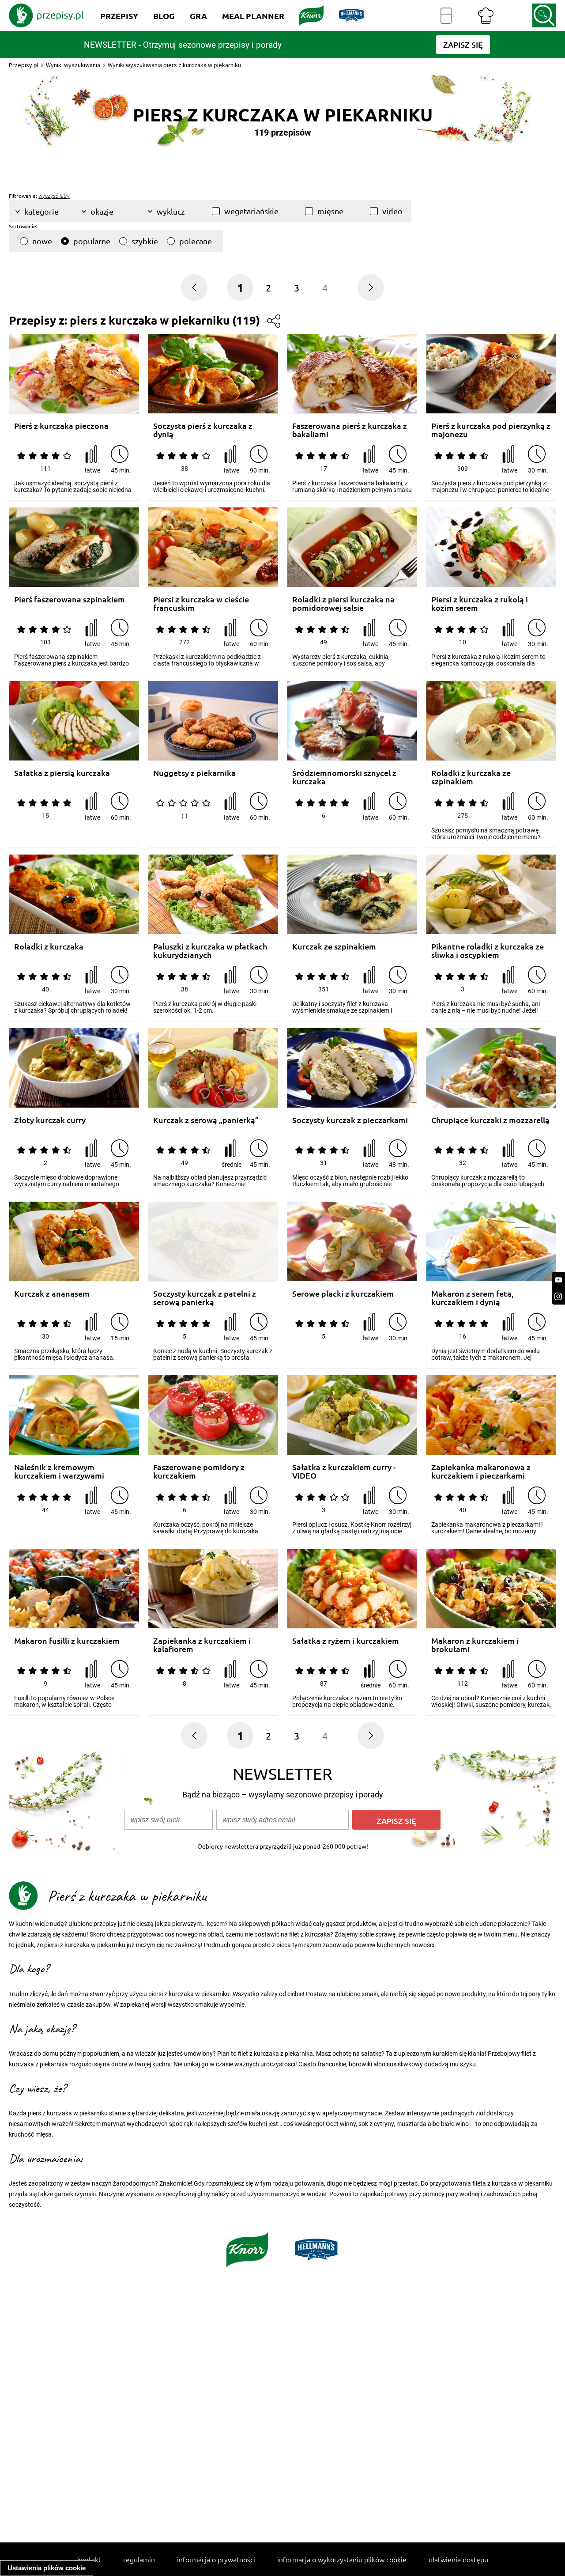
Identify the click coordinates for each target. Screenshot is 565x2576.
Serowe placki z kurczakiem (343, 1294)
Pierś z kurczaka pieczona (61, 426)
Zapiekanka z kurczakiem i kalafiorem (202, 1645)
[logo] (46, 15)
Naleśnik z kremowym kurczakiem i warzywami (59, 1471)
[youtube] (558, 1280)
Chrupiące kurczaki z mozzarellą (490, 1120)
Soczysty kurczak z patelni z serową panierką (205, 1298)
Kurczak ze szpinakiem (334, 947)
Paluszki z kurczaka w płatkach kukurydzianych (210, 951)
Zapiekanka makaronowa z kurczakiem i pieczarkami (481, 1471)
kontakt (89, 2559)
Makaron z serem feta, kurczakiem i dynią (473, 1298)
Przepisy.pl (24, 65)
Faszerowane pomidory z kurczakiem (199, 1471)
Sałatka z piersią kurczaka (62, 773)
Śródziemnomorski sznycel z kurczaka (344, 777)
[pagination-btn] (371, 287)
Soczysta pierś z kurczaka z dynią (203, 430)
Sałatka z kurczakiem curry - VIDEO (344, 1471)
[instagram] (558, 1296)
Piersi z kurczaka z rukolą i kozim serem (480, 603)
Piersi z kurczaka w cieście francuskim (201, 603)
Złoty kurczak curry (50, 1120)
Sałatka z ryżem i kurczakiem (346, 1641)
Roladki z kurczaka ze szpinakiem (471, 777)
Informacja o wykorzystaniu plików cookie (342, 2559)
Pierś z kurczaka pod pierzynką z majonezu (491, 430)
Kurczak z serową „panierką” (206, 1120)
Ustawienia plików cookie (47, 2568)
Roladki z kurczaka (49, 947)
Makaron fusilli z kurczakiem (67, 1641)
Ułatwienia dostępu (458, 2559)
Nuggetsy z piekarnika (194, 773)
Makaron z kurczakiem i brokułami (475, 1645)
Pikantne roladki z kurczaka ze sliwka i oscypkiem (488, 951)
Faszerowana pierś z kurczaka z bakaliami (350, 430)
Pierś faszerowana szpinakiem (70, 600)
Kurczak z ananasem (52, 1294)
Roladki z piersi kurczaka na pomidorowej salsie (343, 603)
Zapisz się (396, 1821)
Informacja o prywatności (216, 2559)
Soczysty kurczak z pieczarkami (350, 1120)
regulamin (139, 2559)
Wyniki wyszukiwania (73, 65)
